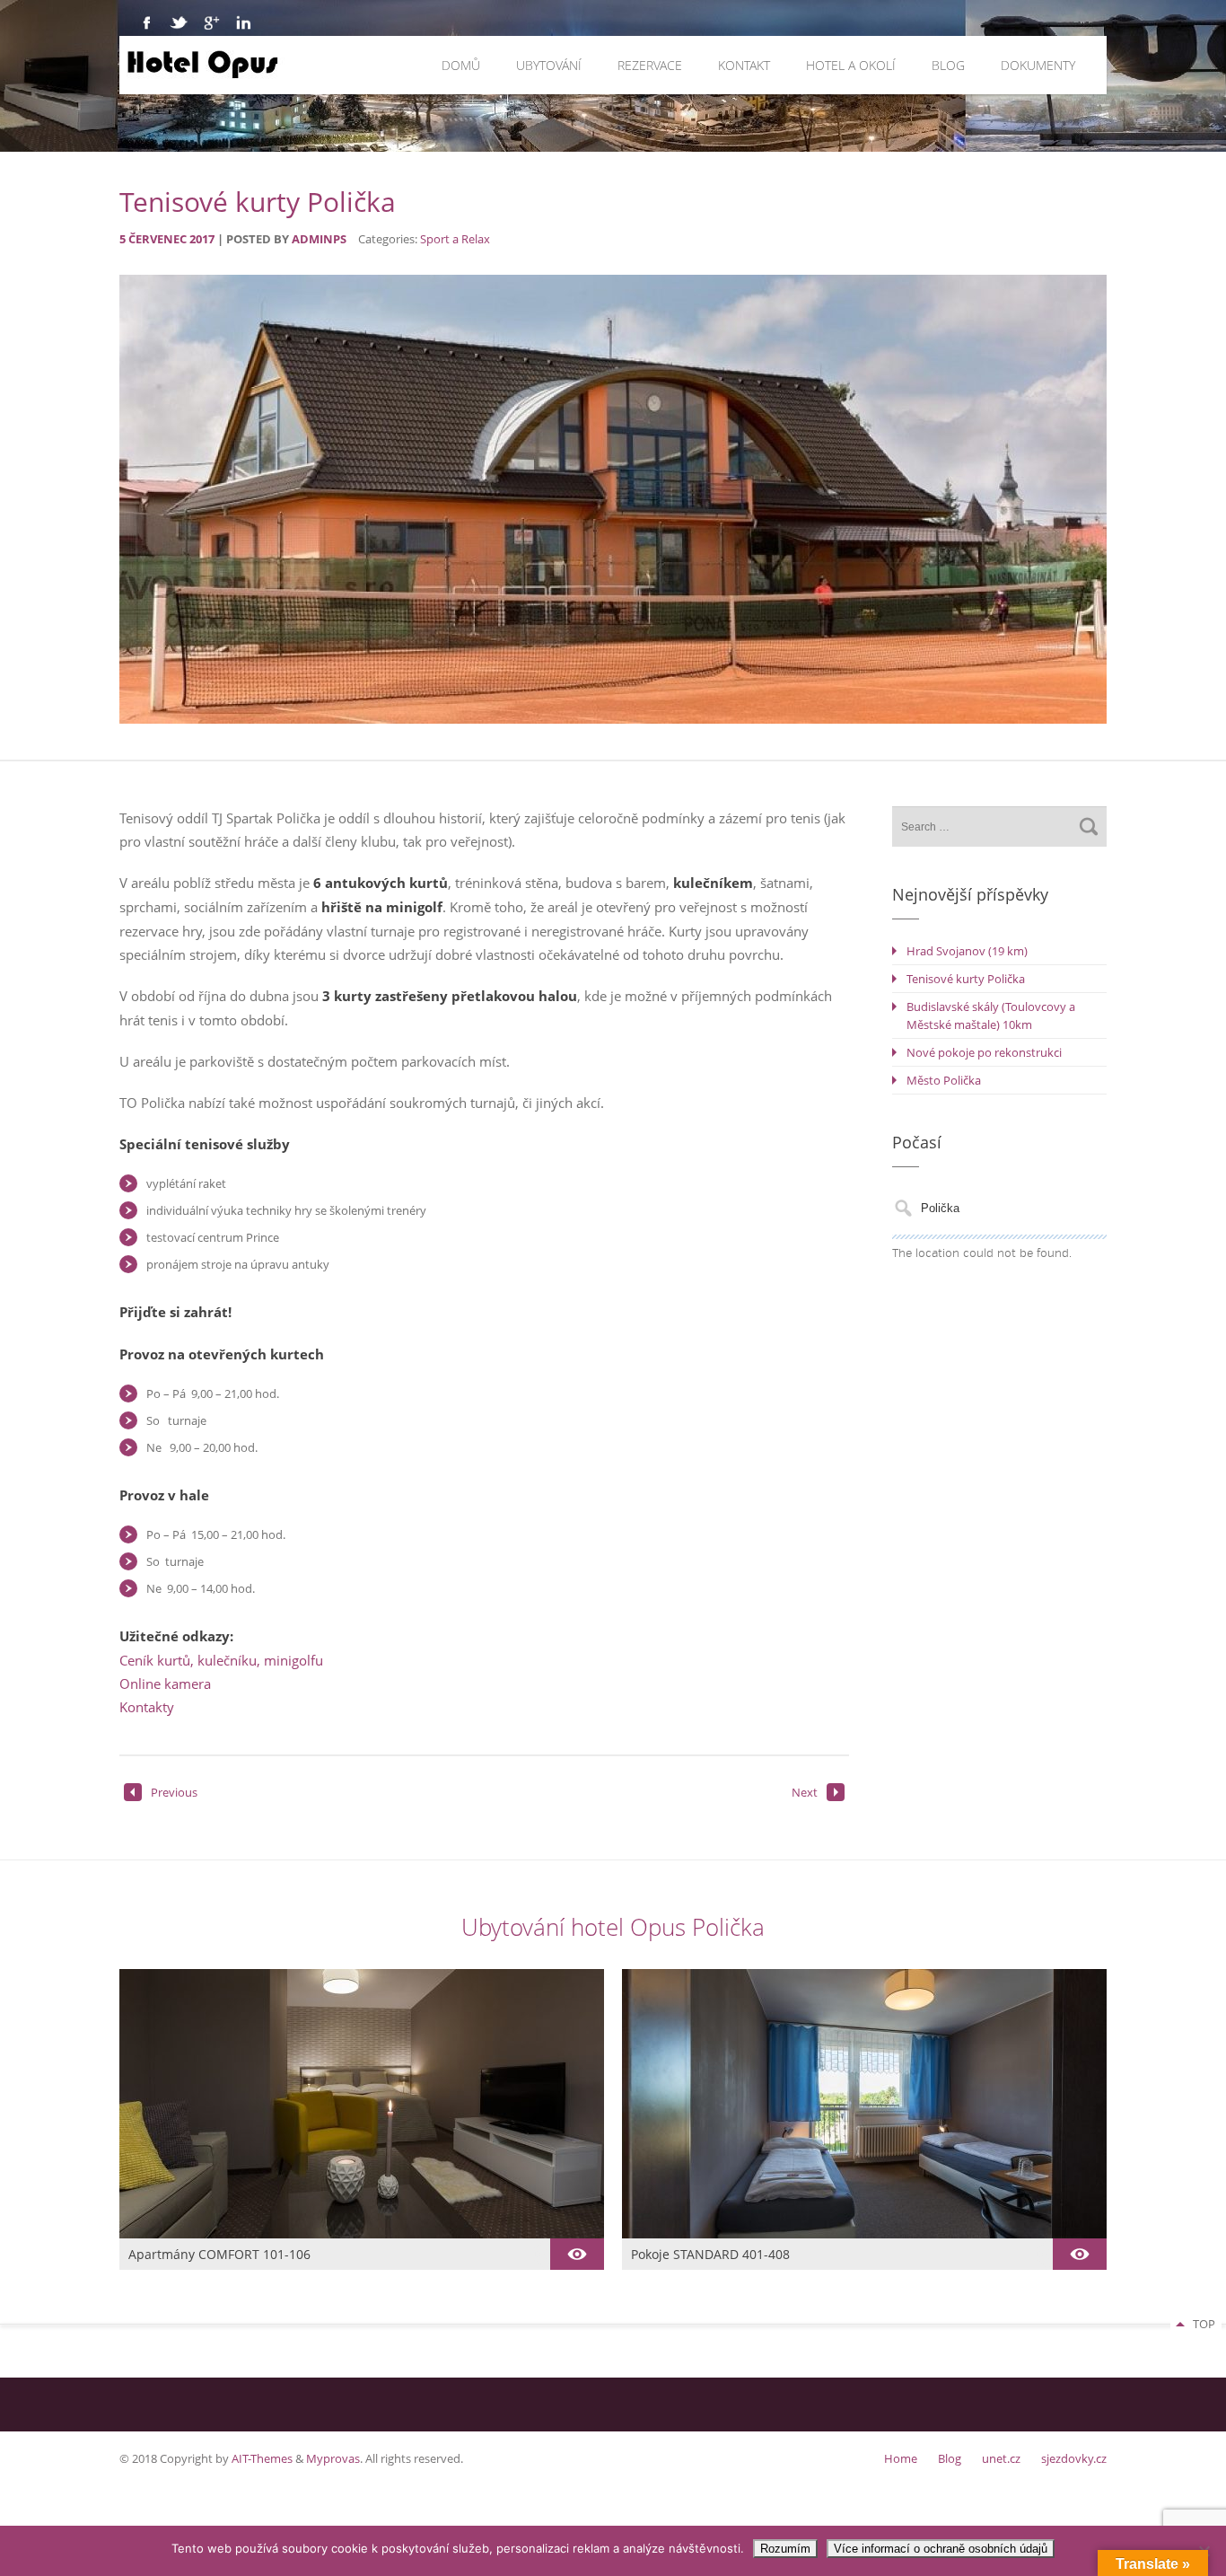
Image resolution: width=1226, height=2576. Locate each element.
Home (901, 2458)
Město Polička (944, 1080)
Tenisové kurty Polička (966, 979)
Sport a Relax (455, 239)
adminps (319, 239)
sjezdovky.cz (1074, 2458)
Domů (461, 65)
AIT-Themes (262, 2458)
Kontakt (744, 65)
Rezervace (650, 65)
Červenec (159, 239)
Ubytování (549, 65)
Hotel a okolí (851, 65)
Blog (948, 65)
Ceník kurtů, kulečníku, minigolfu (221, 1660)
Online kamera (165, 1684)
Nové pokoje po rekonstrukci (984, 1052)
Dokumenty (1038, 65)
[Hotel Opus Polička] (301, 65)
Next (805, 1792)
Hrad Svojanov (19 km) (967, 951)
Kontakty (147, 1707)
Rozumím (785, 2549)
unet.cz (1001, 2458)
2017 (203, 239)
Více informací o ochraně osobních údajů (941, 2549)
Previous (174, 1792)
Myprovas (333, 2458)
